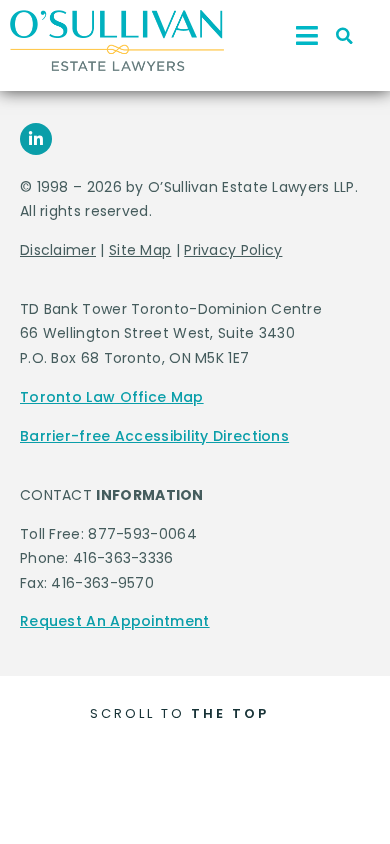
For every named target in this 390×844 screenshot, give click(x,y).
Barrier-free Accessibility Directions (154, 436)
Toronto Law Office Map (112, 397)
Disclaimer (58, 250)
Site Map (140, 250)
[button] (345, 36)
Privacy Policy (233, 250)
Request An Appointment (115, 621)
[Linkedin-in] (36, 139)
